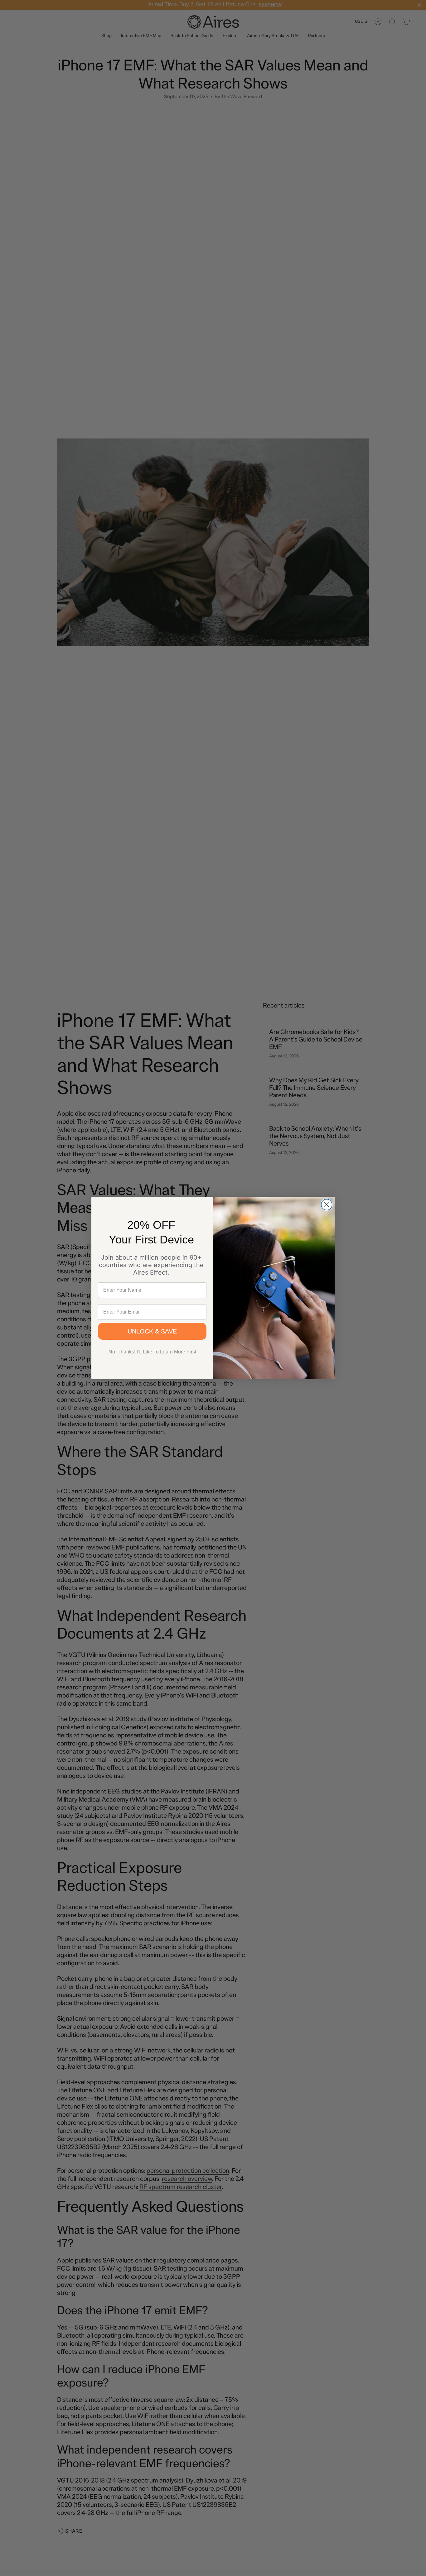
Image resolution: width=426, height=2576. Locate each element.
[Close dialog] (327, 1205)
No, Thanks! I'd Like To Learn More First (152, 1352)
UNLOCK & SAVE (152, 1331)
